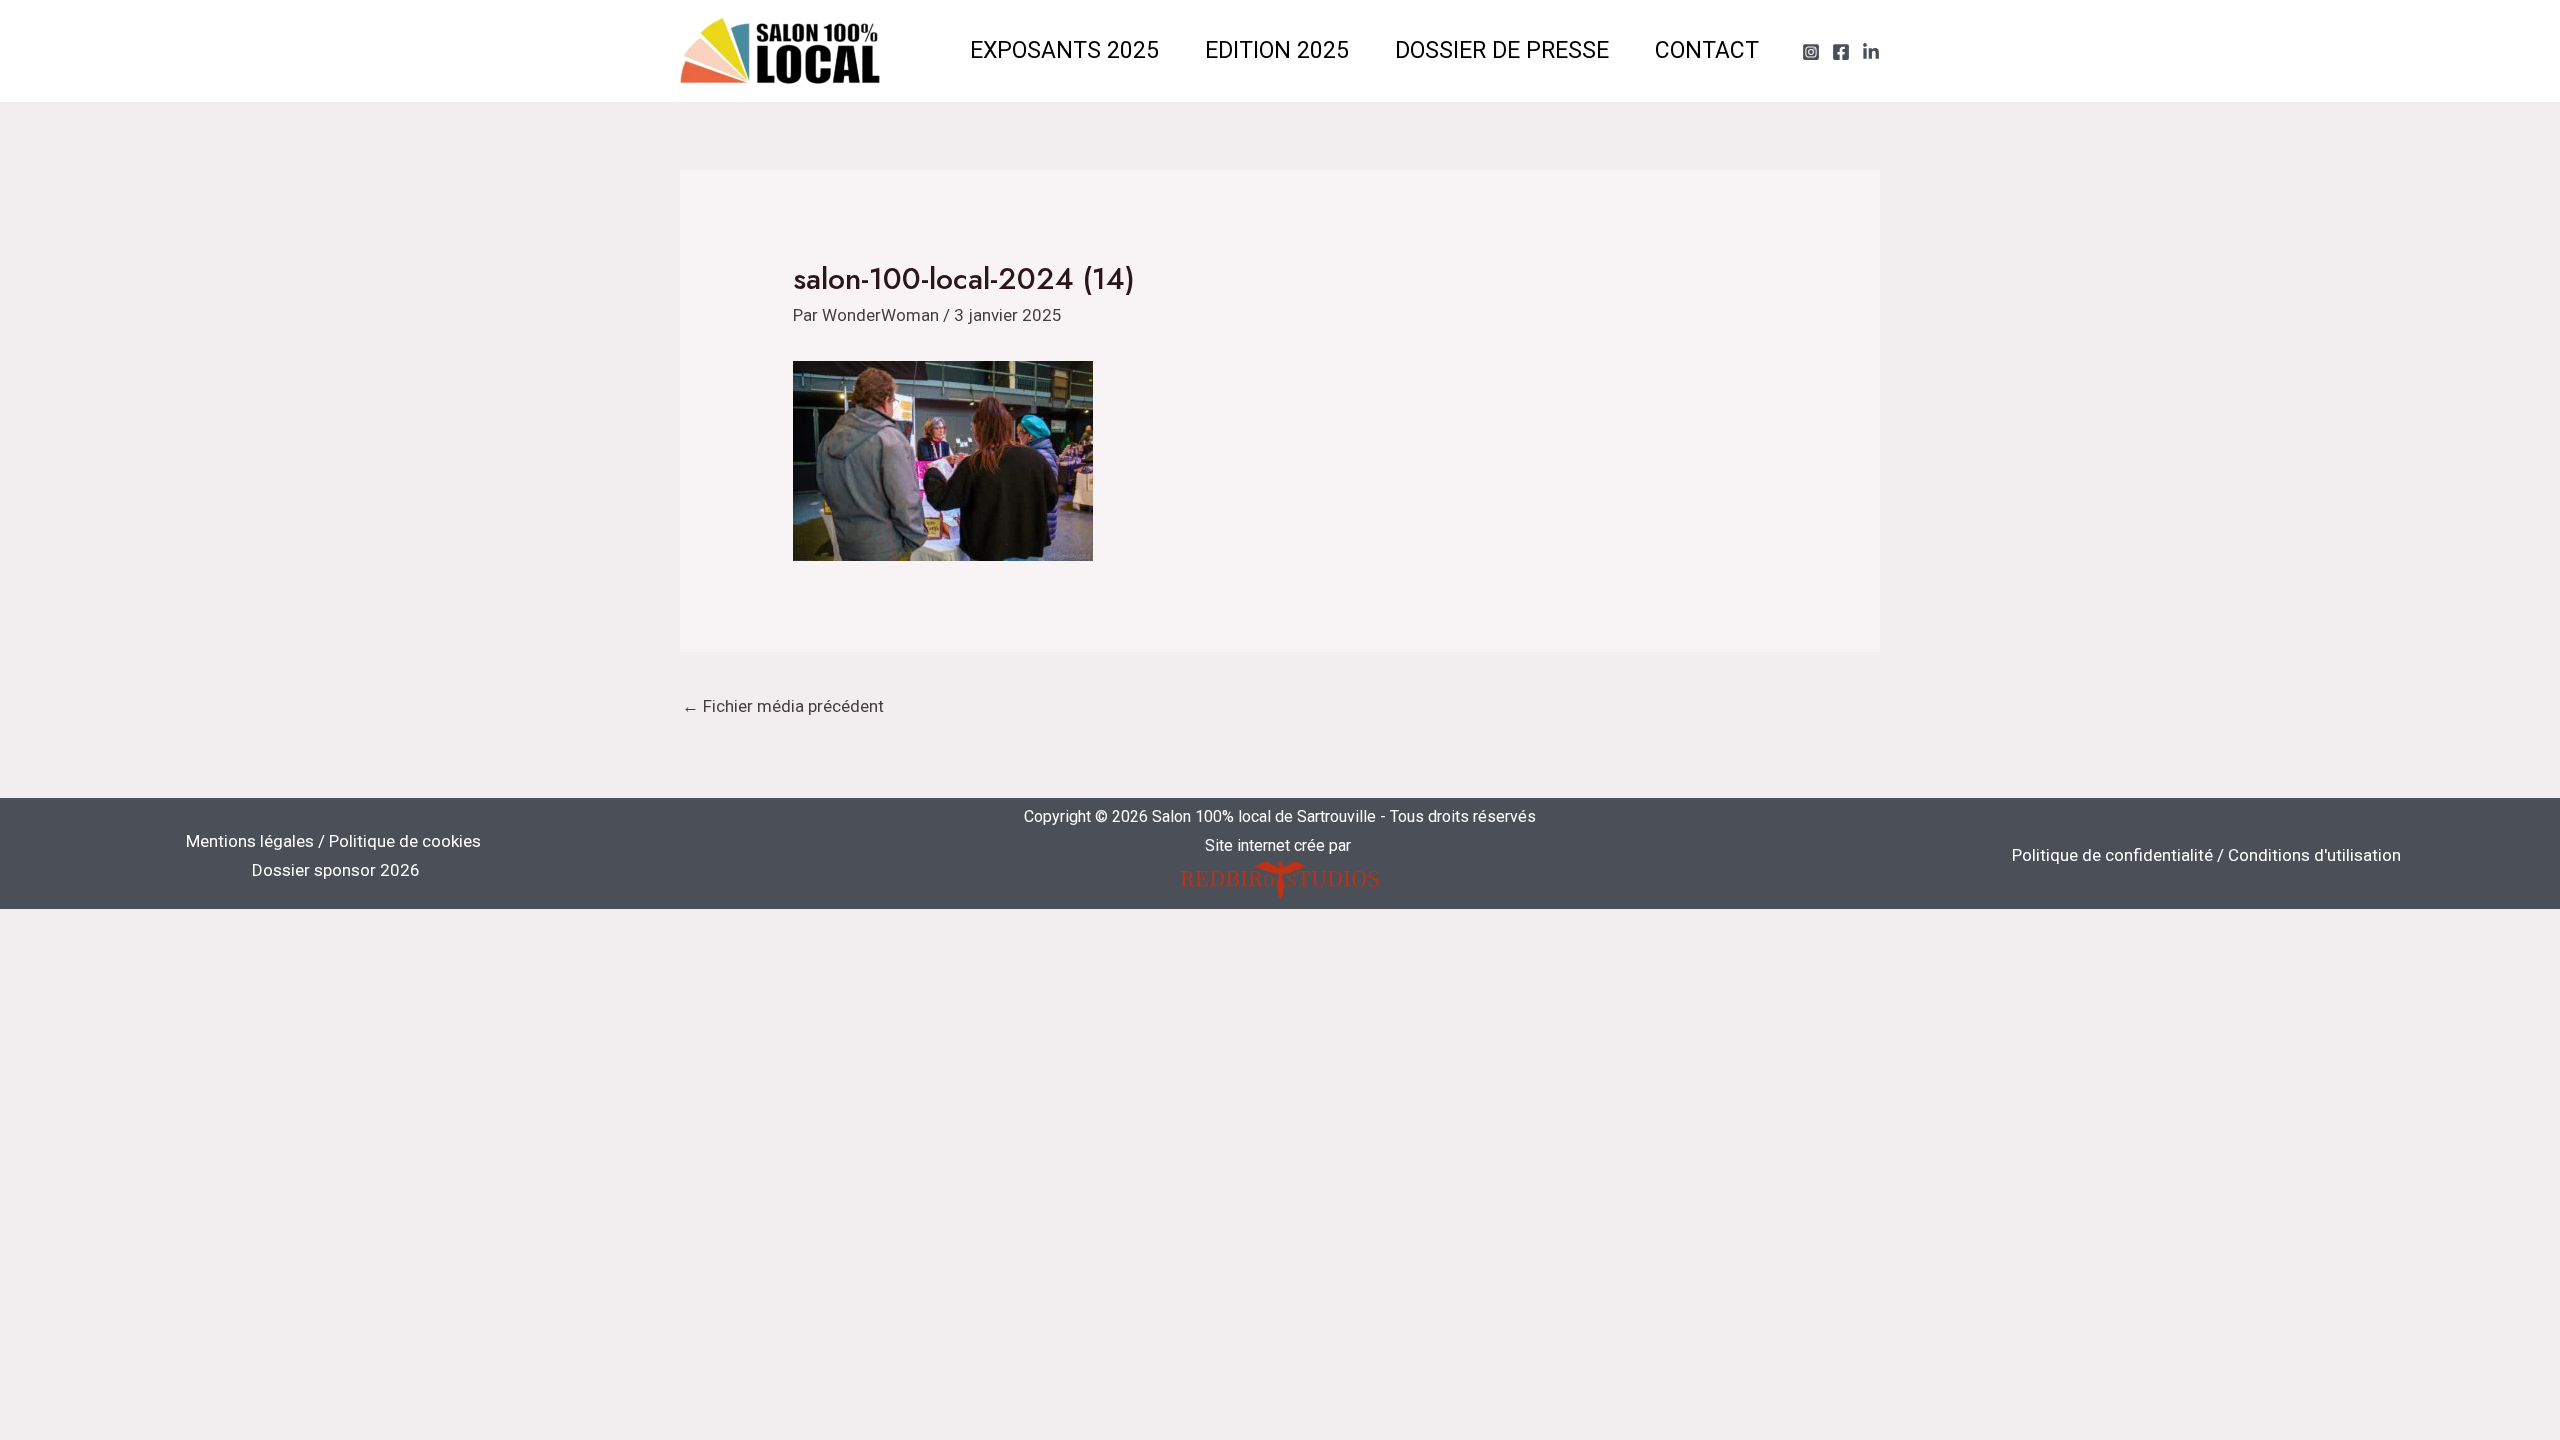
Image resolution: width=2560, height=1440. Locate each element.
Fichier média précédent (783, 706)
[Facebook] (1841, 52)
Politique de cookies (405, 841)
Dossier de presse (1502, 50)
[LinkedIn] (1871, 52)
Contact (1707, 50)
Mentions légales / (257, 841)
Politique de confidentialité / (2120, 855)
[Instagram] (1811, 52)
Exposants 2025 (1064, 50)
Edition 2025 (1277, 50)
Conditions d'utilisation (2314, 855)
